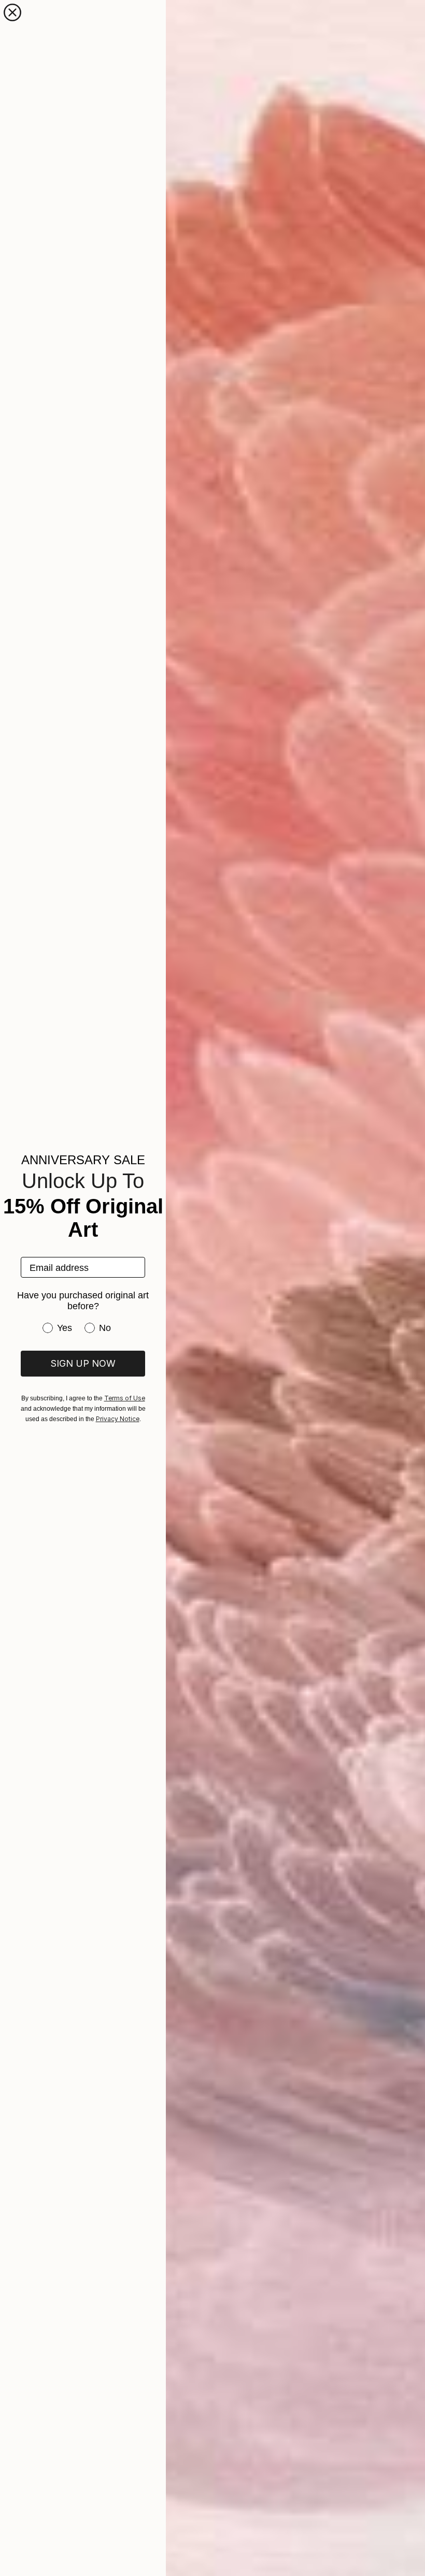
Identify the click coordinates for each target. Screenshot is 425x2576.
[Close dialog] (12, 12)
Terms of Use (125, 1398)
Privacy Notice (118, 1419)
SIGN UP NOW (83, 1363)
